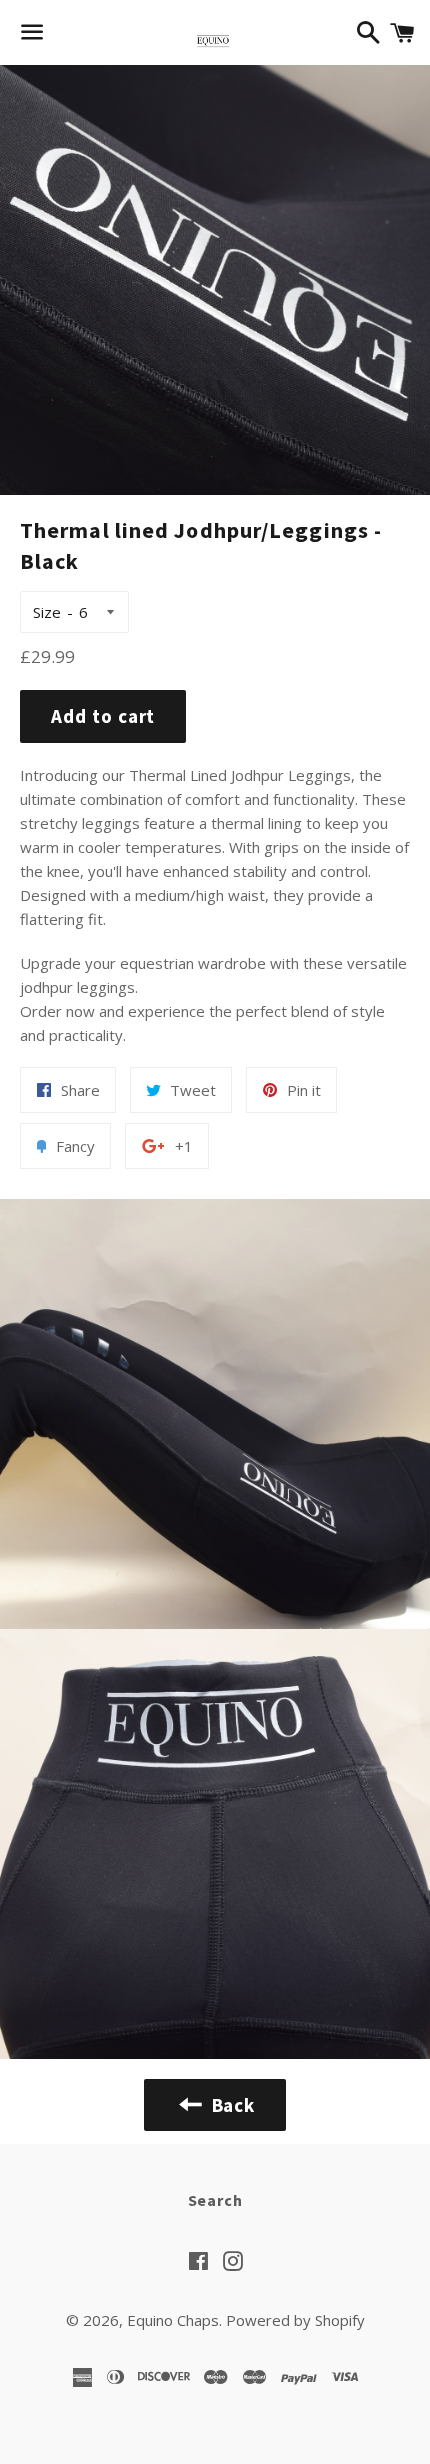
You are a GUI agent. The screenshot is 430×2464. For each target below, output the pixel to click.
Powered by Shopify (295, 2320)
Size (47, 612)
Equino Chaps (173, 2320)
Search (215, 2200)
